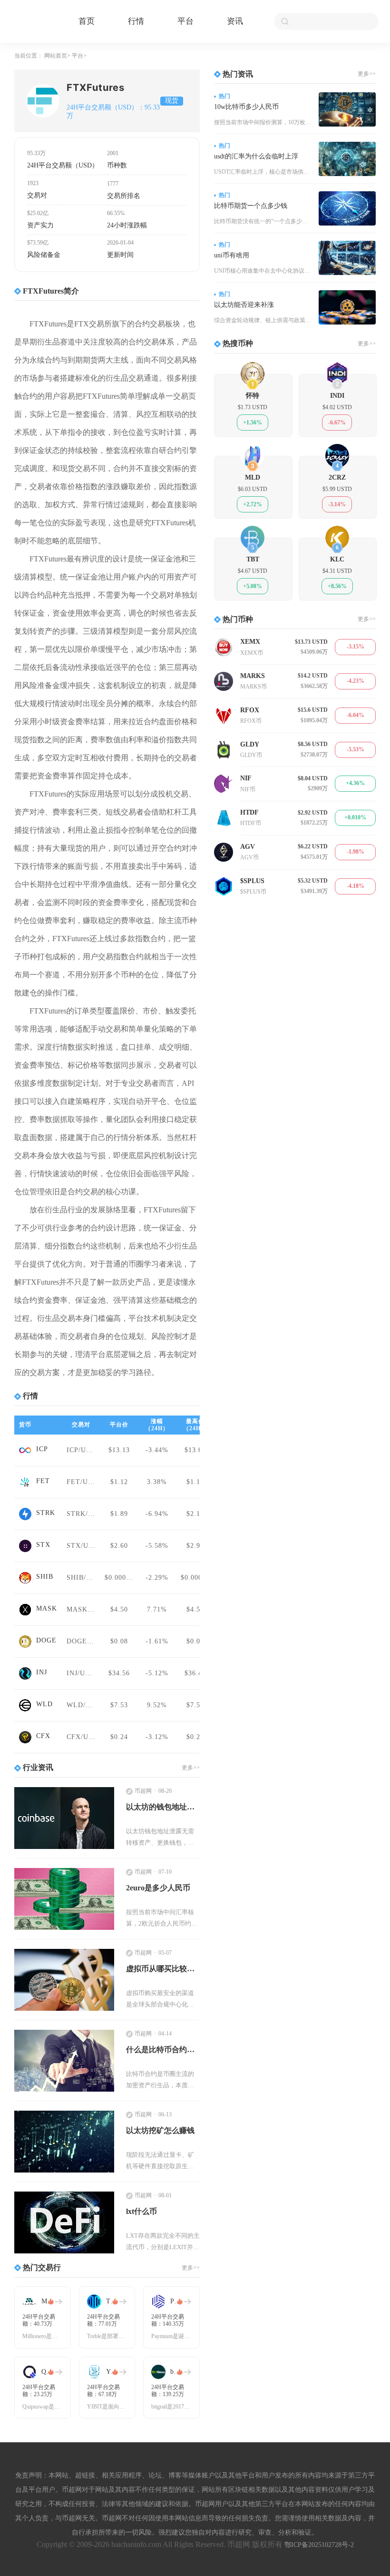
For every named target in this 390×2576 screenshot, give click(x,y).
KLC (337, 559)
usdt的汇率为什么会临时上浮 (256, 156)
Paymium (177, 2301)
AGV (248, 847)
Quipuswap (48, 2372)
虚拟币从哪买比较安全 (163, 1969)
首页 (87, 21)
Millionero (48, 2301)
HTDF (249, 812)
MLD (253, 477)
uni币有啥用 (232, 255)
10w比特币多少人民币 (246, 107)
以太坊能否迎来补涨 (244, 305)
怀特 (253, 396)
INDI (337, 396)
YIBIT (112, 2372)
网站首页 (56, 56)
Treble (112, 2301)
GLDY (250, 744)
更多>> (191, 1768)
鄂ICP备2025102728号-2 (319, 2545)
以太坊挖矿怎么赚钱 (160, 2130)
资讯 (235, 21)
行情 (136, 21)
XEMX (250, 642)
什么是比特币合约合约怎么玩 (163, 2050)
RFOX (250, 710)
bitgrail (177, 2372)
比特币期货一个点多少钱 (251, 206)
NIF (246, 778)
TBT (253, 559)
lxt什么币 (141, 2211)
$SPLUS (252, 881)
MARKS (253, 676)
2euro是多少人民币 (158, 1888)
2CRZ (337, 477)
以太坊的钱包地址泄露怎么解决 (163, 1807)
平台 (185, 21)
